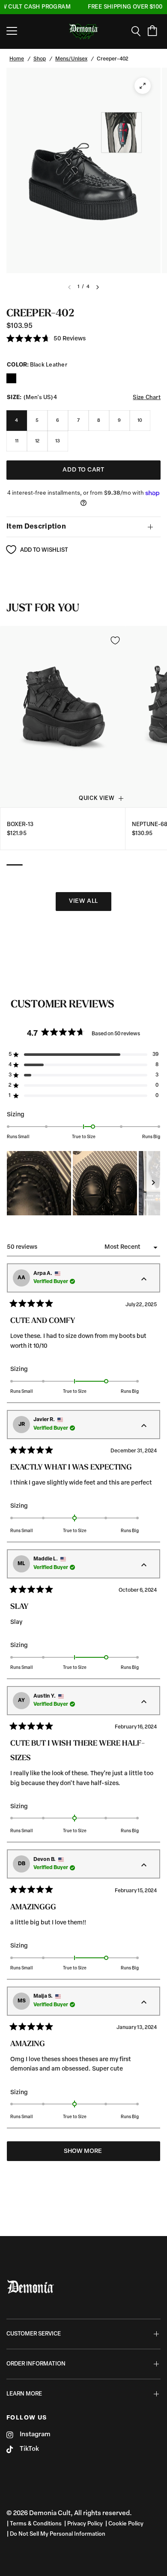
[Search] (139, 31)
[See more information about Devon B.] (144, 1866)
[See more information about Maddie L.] (144, 1566)
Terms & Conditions (36, 2524)
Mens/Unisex (71, 59)
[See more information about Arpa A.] (144, 1280)
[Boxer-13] (63, 716)
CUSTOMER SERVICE (34, 2334)
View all (83, 901)
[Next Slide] (153, 1183)
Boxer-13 (20, 824)
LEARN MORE (24, 2394)
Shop (40, 59)
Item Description (36, 527)
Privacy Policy (85, 2524)
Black (11, 378)
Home (17, 59)
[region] (83, 1183)
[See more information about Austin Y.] (144, 1702)
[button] (46, 339)
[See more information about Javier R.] (144, 1426)
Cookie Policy (126, 2524)
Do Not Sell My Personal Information (58, 2534)
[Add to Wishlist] (115, 640)
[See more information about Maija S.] (144, 2003)
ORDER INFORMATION (36, 2364)
